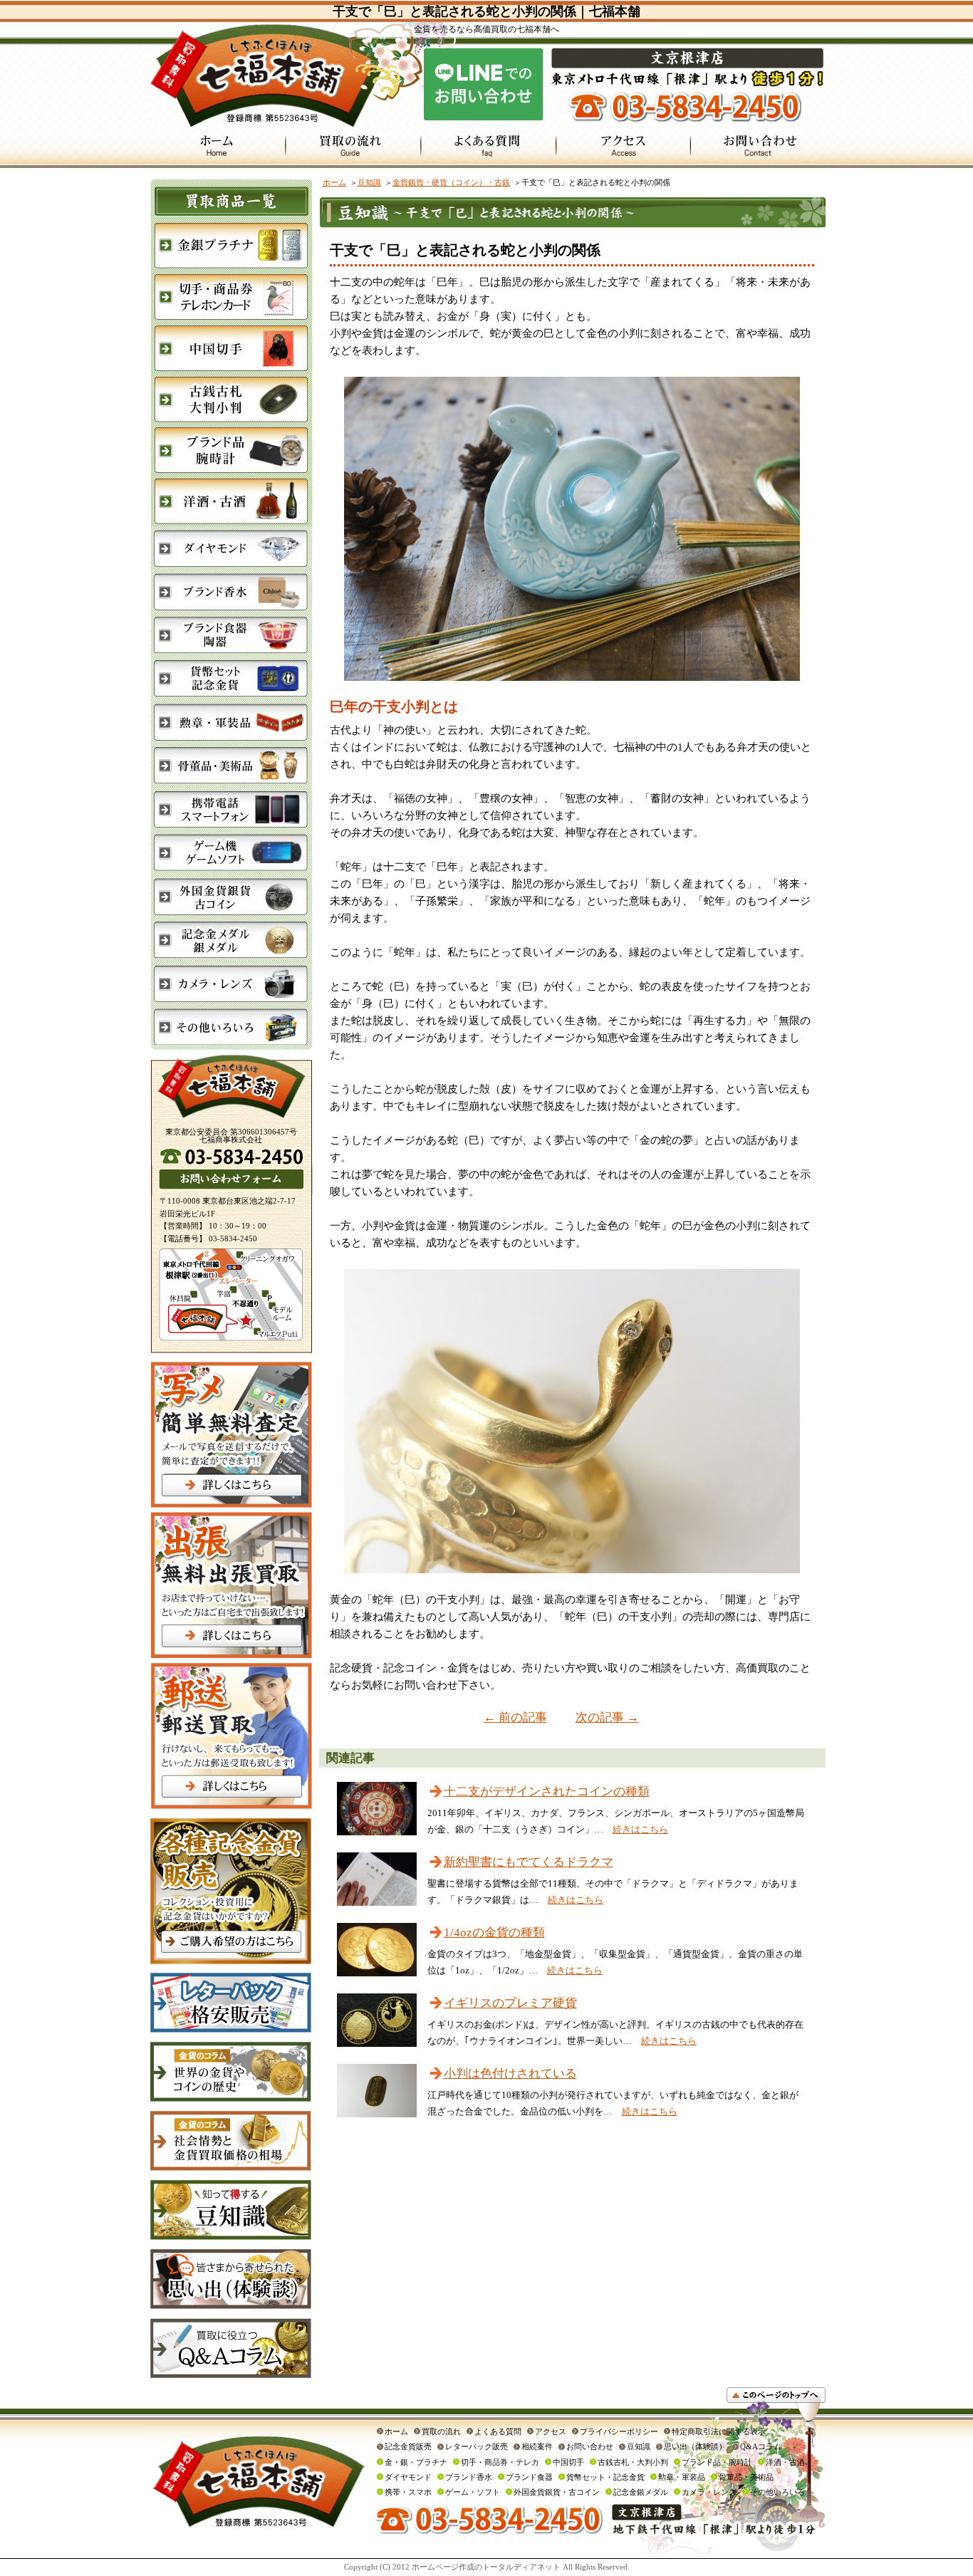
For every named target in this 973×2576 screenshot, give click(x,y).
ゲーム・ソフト (473, 2492)
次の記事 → (607, 1717)
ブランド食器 (529, 2477)
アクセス (551, 2431)
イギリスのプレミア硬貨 (510, 2003)
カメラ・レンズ (709, 2492)
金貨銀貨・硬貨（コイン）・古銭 (451, 182)
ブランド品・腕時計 (717, 2462)
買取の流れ (441, 2431)
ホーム (334, 182)
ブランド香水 (469, 2477)
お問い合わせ (590, 2446)
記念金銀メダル (641, 2492)
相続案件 (537, 2446)
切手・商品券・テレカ (500, 2462)
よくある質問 (498, 2431)
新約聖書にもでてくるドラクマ (529, 1862)
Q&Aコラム (761, 2446)
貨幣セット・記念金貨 (605, 2477)
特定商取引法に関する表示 (719, 2431)
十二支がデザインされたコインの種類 (547, 1792)
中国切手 (568, 2462)
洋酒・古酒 (785, 2462)
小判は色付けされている (510, 2074)
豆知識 (369, 182)
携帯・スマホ (408, 2492)
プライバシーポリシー (619, 2431)
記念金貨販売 (408, 2446)
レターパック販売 (477, 2446)
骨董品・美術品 (746, 2477)
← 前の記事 (515, 1717)
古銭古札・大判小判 (633, 2462)
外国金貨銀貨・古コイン (557, 2492)
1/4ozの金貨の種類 (494, 1933)
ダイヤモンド (408, 2477)
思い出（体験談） (695, 2446)
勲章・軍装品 (682, 2477)
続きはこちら (640, 1829)
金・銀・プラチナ (416, 2462)
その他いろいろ (777, 2492)
